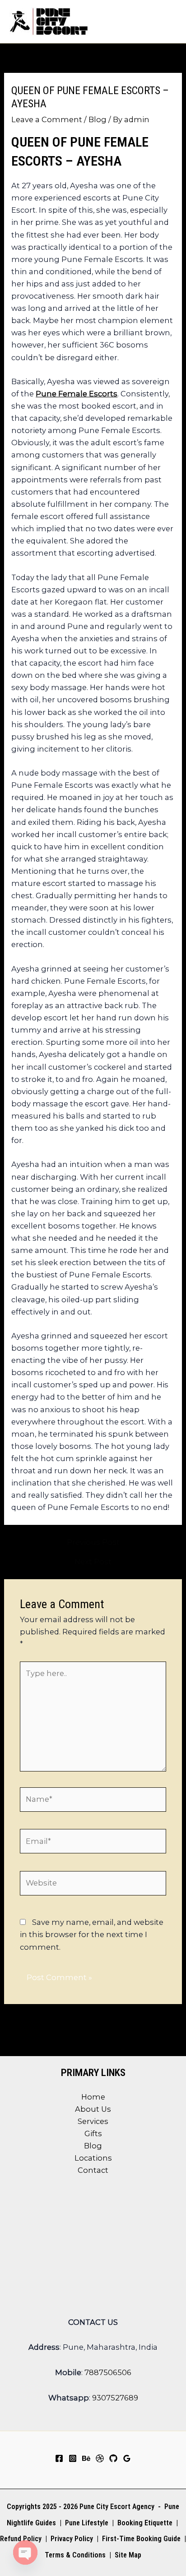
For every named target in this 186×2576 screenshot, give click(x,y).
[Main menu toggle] (167, 21)
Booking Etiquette (145, 2523)
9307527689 (115, 2398)
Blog (98, 119)
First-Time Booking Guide (141, 2539)
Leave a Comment (47, 119)
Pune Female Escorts (77, 394)
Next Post (93, 1562)
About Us (93, 2109)
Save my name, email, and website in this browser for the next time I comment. (92, 1934)
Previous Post (93, 1542)
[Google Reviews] (127, 2458)
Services (93, 2121)
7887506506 (108, 2372)
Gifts (93, 2133)
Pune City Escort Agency (117, 2507)
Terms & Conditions (74, 2555)
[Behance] (86, 2458)
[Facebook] (59, 2458)
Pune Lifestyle (87, 2523)
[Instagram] (73, 2458)
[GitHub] (113, 2458)
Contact (93, 2170)
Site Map (128, 2555)
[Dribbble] (100, 2458)
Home (93, 2097)
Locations (93, 2158)
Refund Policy (21, 2539)
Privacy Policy (72, 2539)
